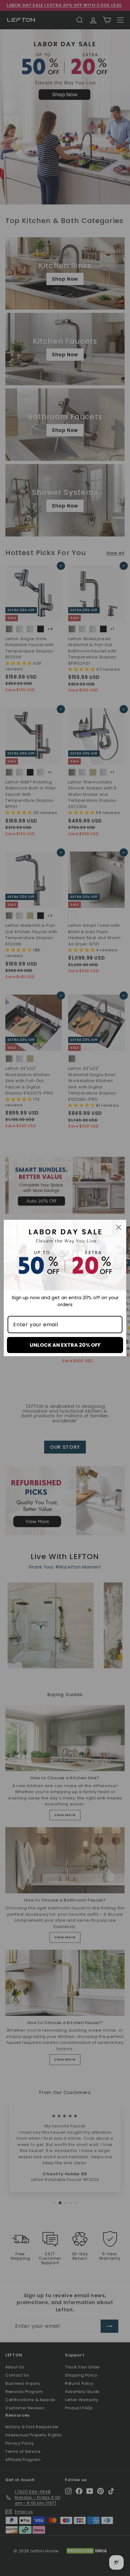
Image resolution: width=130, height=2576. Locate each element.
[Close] (119, 1227)
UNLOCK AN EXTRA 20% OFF (65, 1345)
